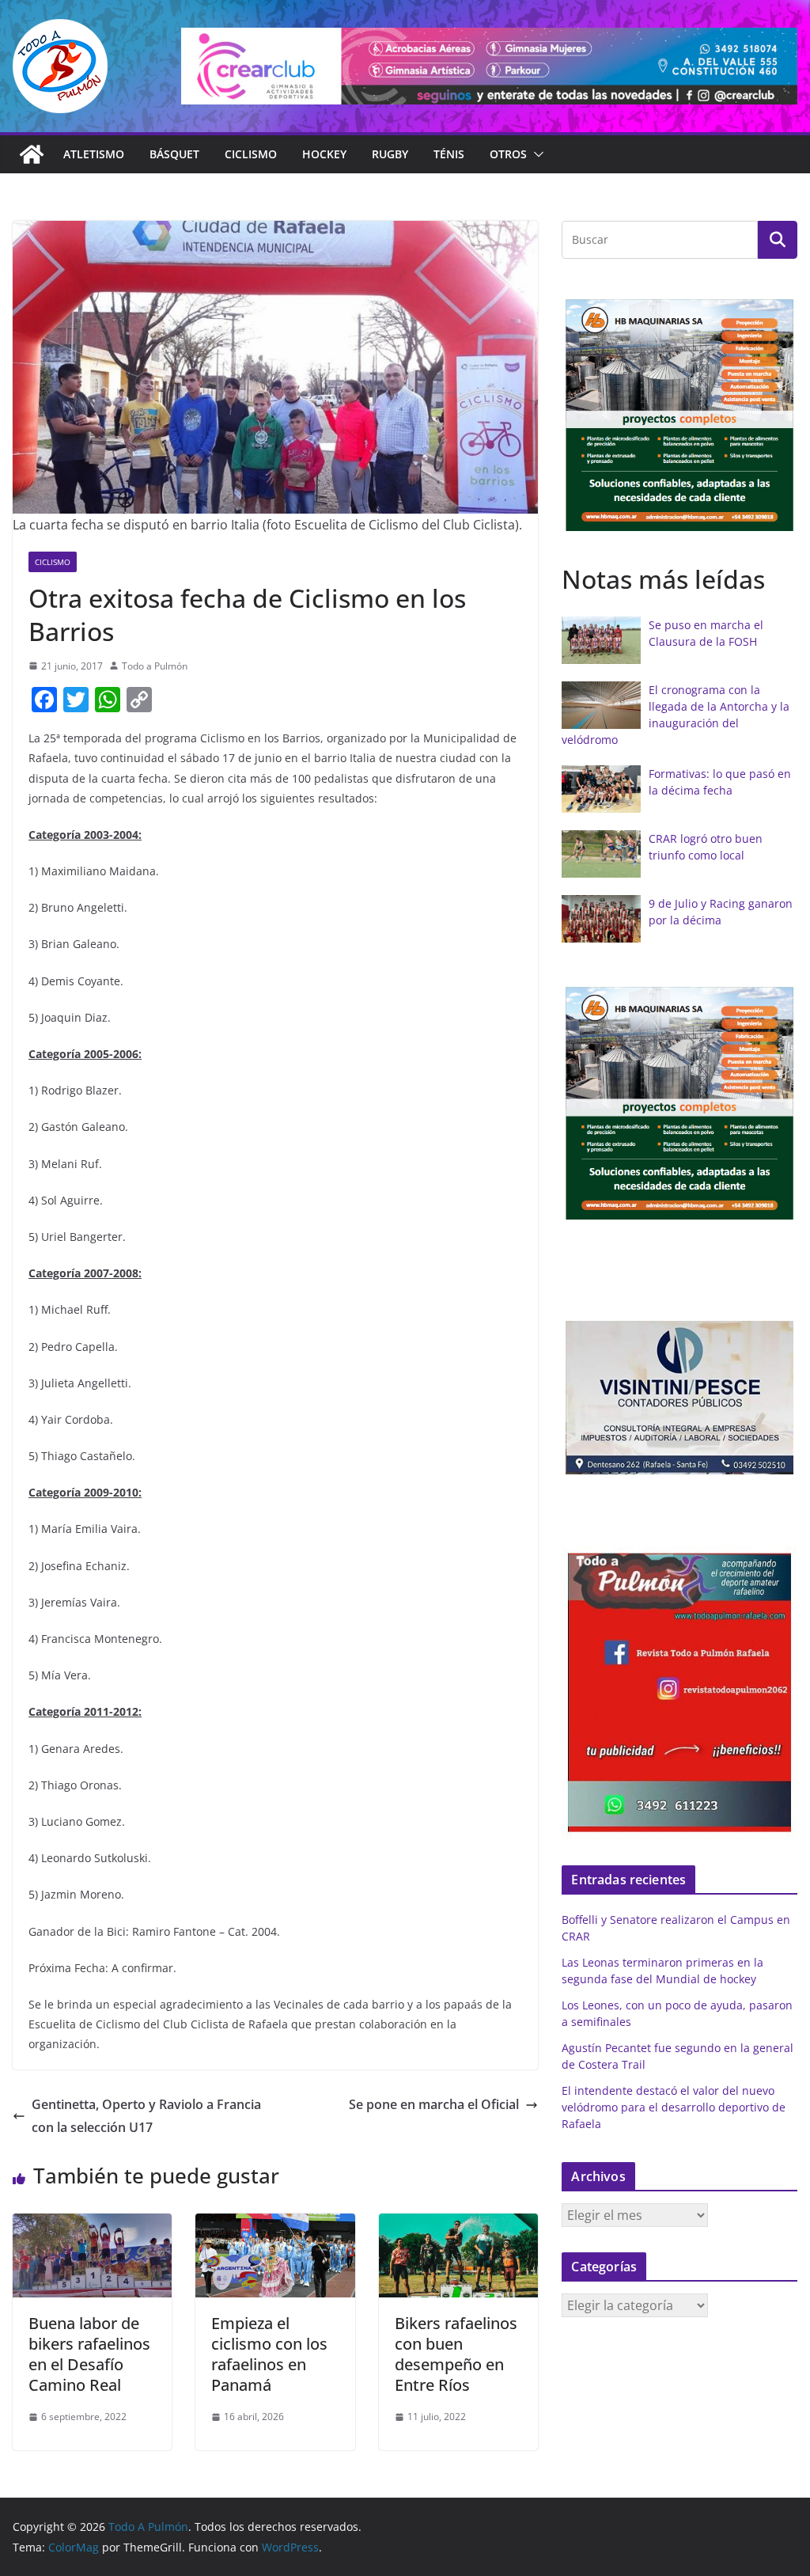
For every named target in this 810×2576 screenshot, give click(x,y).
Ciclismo (251, 154)
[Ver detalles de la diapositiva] (489, 66)
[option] (679, 415)
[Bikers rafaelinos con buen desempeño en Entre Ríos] (458, 2225)
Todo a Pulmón (155, 666)
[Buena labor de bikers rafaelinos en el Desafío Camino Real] (92, 2225)
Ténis (449, 154)
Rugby (390, 154)
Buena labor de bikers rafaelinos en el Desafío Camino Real (89, 2354)
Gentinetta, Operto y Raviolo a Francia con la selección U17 (146, 2116)
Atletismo (94, 154)
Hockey (324, 154)
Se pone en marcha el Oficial (434, 2104)
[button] (536, 154)
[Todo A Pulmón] (32, 154)
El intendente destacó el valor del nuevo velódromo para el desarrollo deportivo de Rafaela (674, 2107)
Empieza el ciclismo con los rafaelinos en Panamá (269, 2354)
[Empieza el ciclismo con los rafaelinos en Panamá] (275, 2225)
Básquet (174, 154)
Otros (508, 154)
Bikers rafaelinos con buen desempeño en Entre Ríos (456, 2354)
